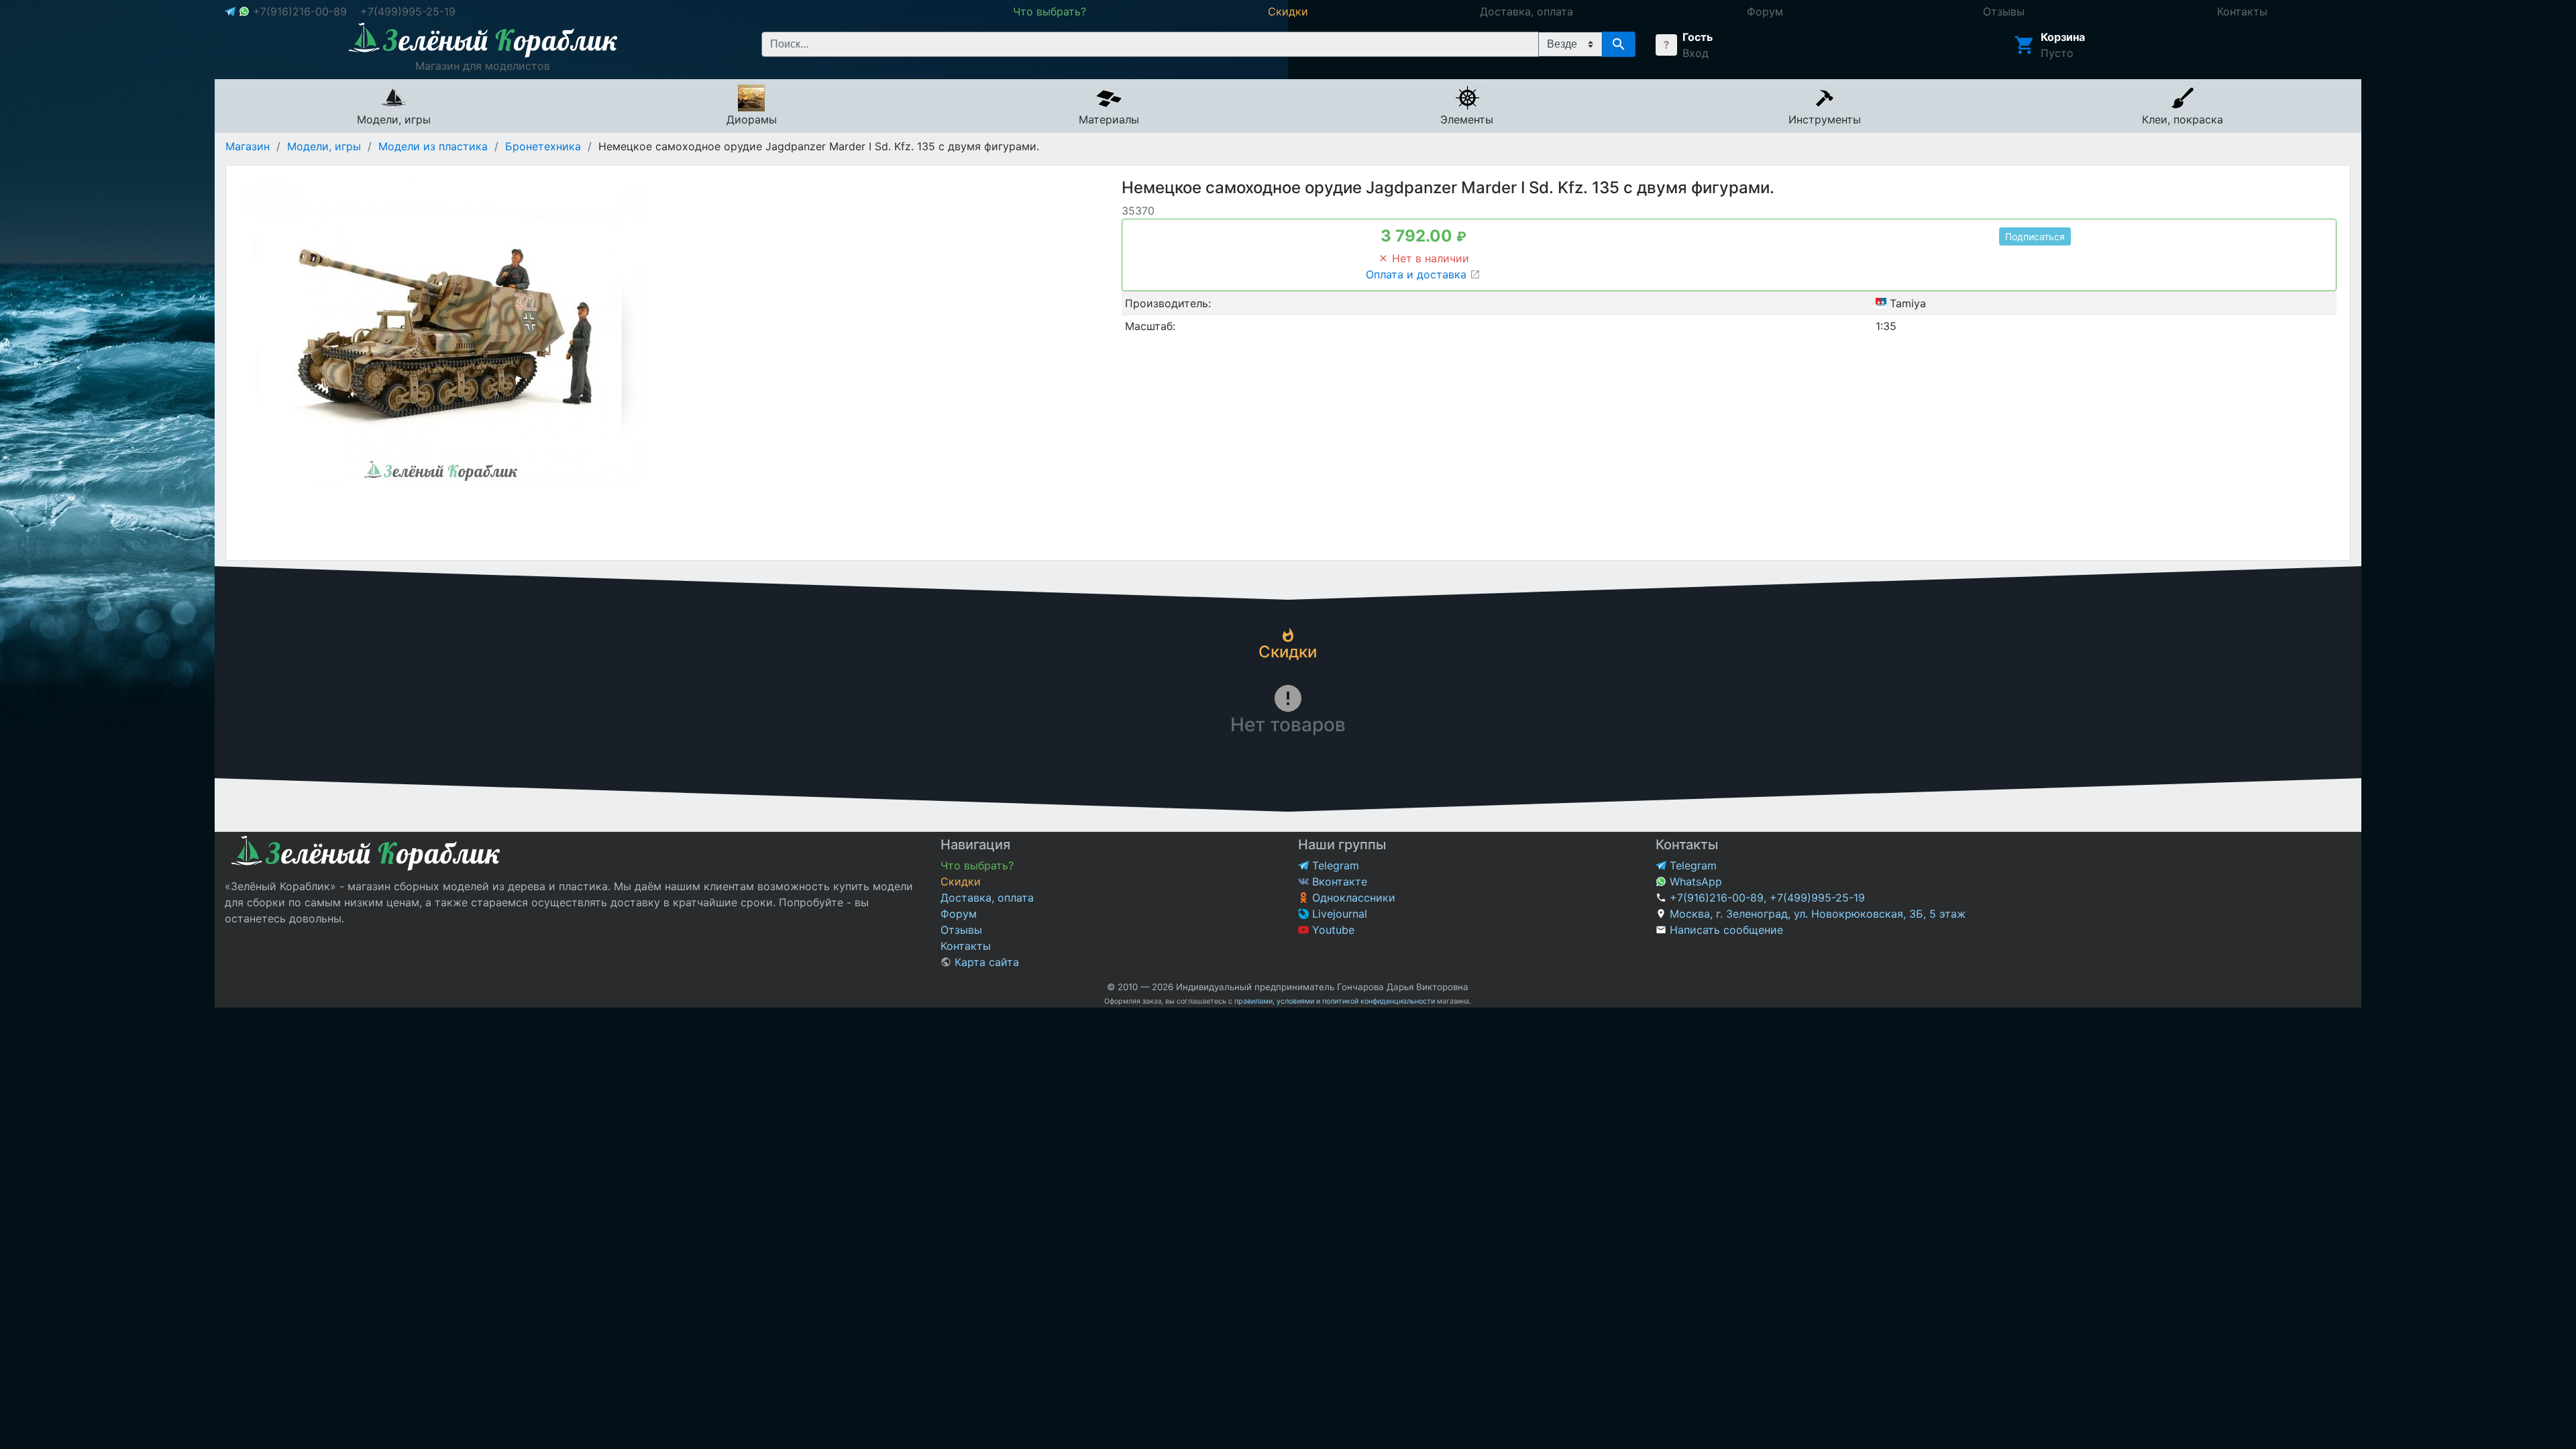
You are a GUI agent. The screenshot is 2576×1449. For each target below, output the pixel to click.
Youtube (1332, 930)
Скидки (961, 881)
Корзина (2063, 37)
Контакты (966, 946)
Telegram (1334, 865)
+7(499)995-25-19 (408, 11)
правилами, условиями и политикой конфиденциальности (1335, 1001)
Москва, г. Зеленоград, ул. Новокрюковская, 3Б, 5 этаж (1818, 914)
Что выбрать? (977, 865)
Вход (1696, 53)
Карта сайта (985, 962)
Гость (1698, 37)
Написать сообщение (1726, 930)
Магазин (248, 146)
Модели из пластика (433, 146)
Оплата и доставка (1418, 274)
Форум (959, 914)
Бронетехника (543, 146)
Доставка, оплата (987, 898)
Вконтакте (1338, 881)
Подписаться (2035, 236)
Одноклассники (1352, 898)
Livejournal (1338, 914)
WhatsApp (1694, 881)
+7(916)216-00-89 (300, 11)
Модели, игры (324, 146)
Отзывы (961, 930)
